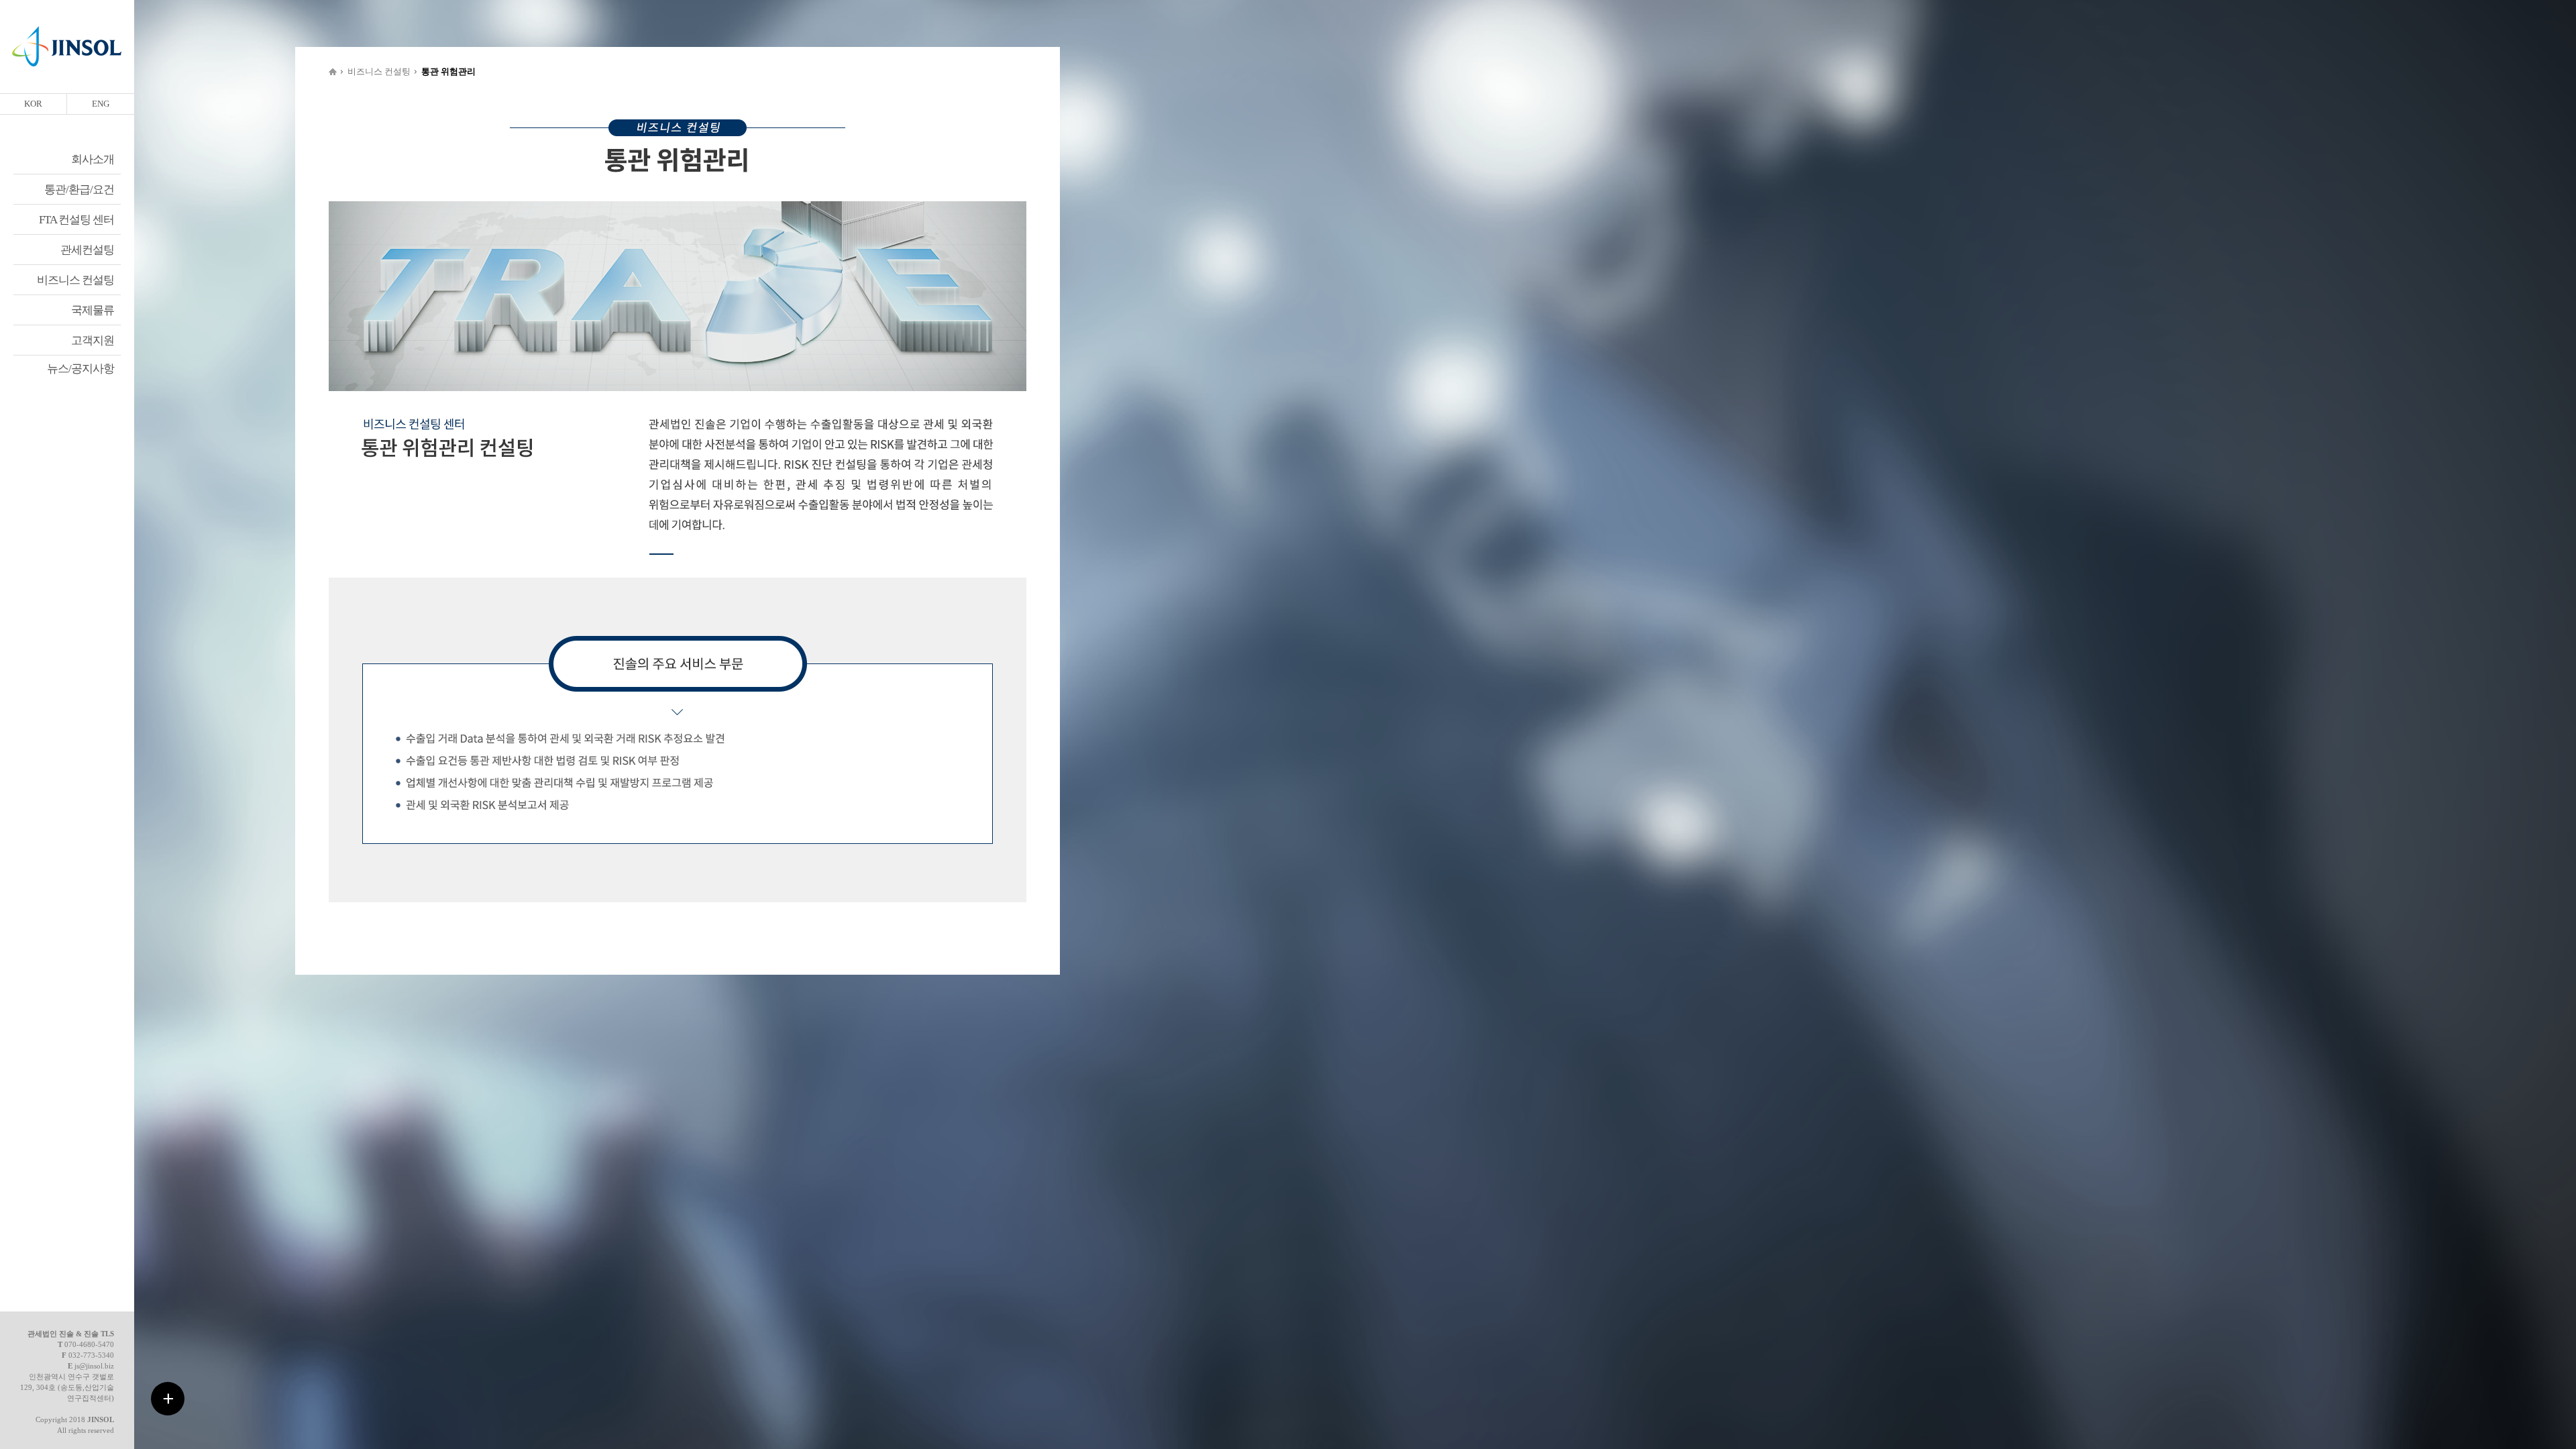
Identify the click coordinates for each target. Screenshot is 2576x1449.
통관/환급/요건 (79, 190)
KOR (33, 104)
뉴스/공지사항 (80, 369)
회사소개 (93, 159)
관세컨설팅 (87, 250)
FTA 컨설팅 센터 (76, 220)
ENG (101, 104)
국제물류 (93, 310)
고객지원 (93, 340)
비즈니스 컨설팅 (75, 280)
